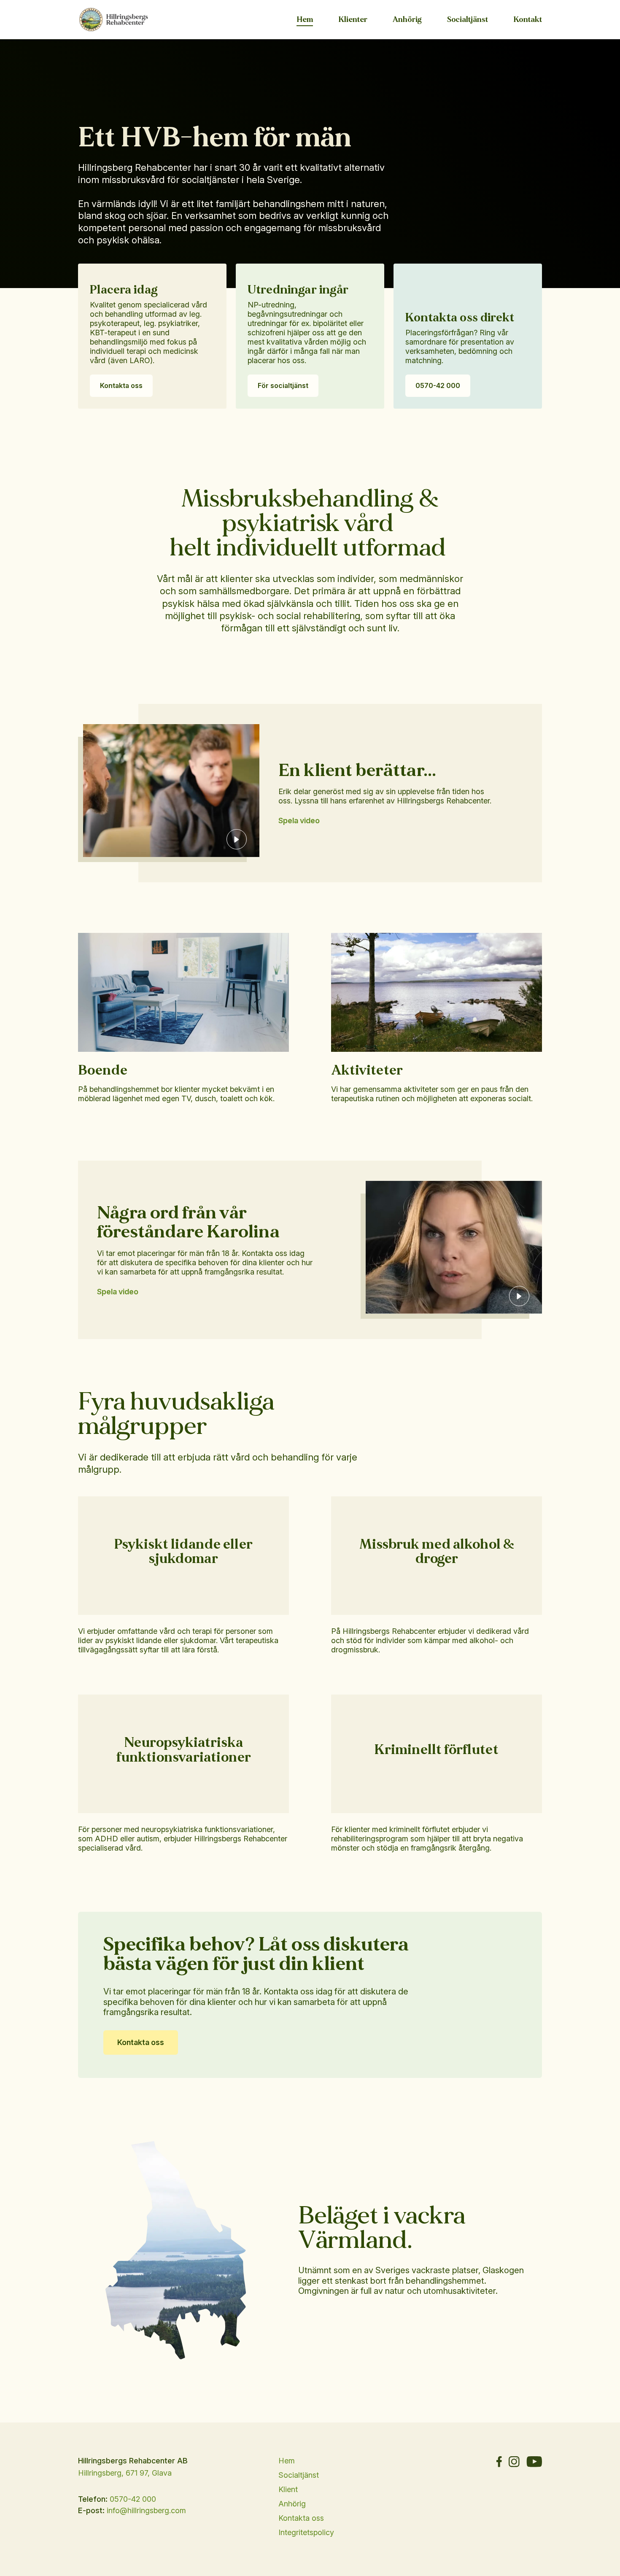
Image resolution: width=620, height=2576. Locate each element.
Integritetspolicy (306, 2532)
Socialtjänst (468, 20)
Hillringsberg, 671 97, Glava (125, 2473)
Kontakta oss (121, 385)
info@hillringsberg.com (146, 2510)
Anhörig (407, 20)
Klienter (353, 20)
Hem (305, 20)
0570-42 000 (438, 385)
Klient (288, 2489)
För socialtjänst (283, 385)
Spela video (299, 820)
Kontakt (528, 20)
